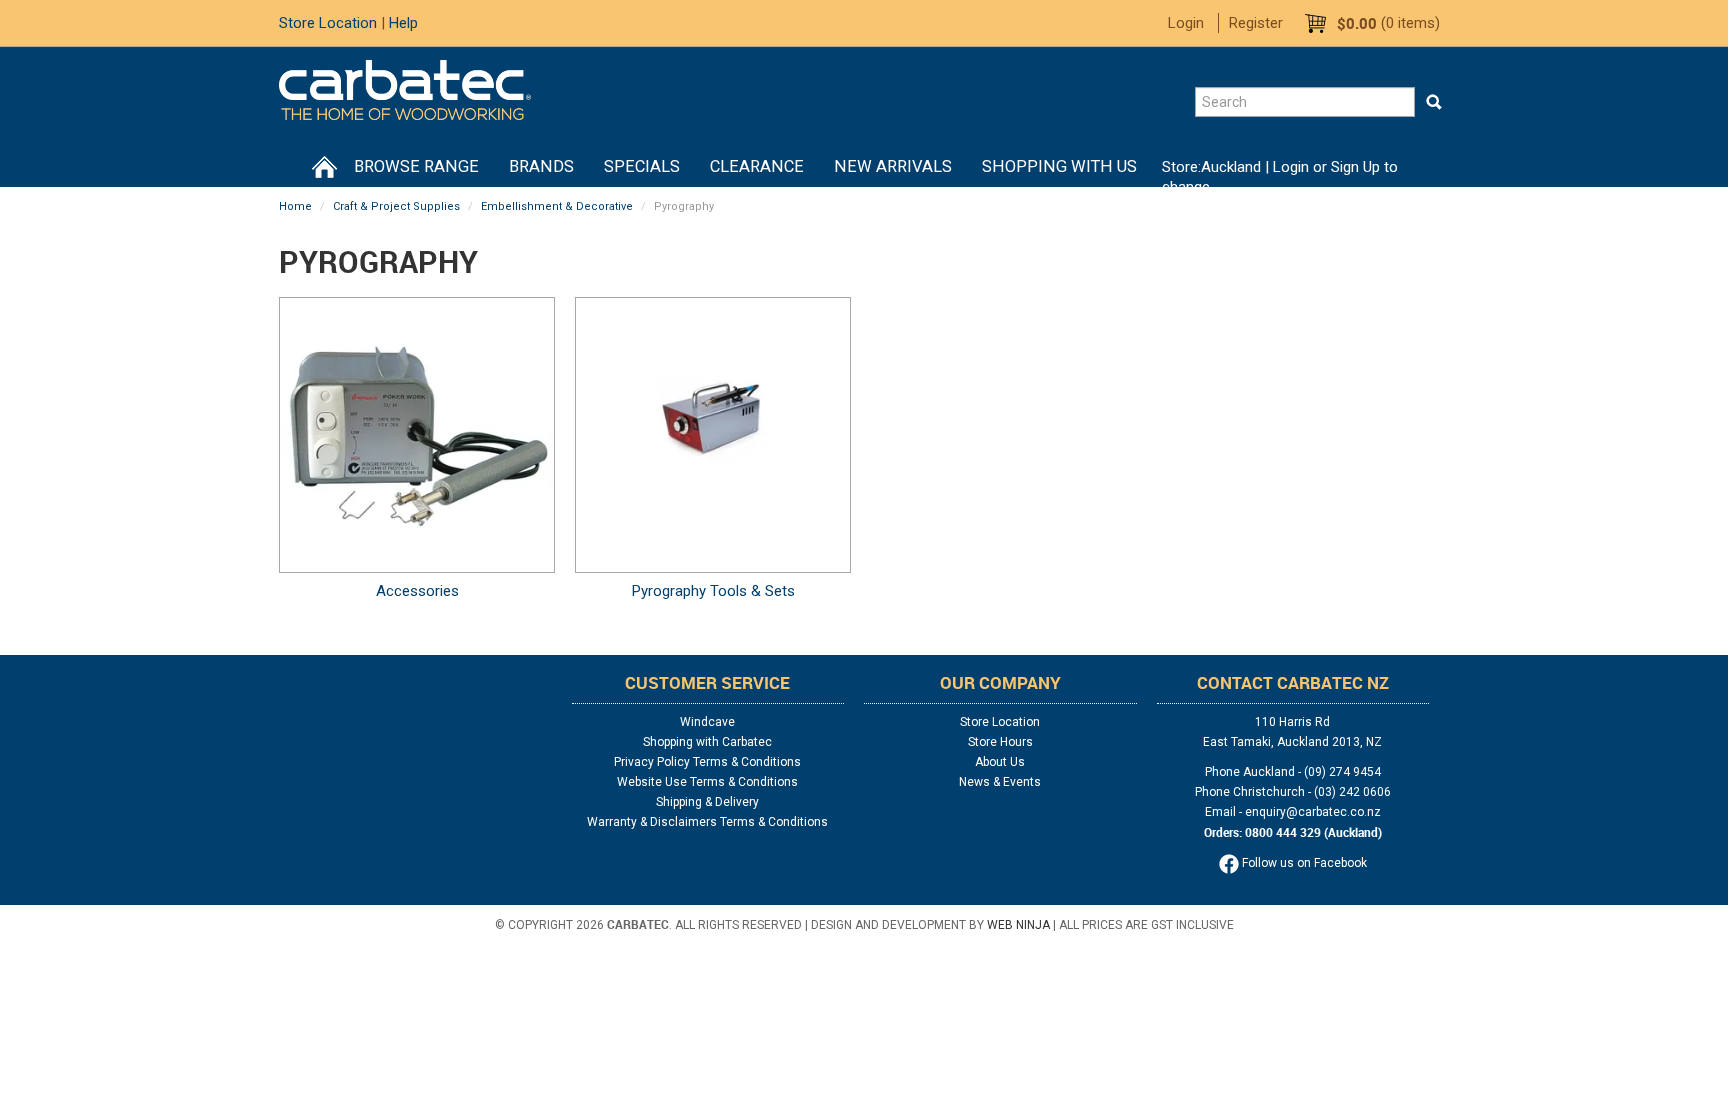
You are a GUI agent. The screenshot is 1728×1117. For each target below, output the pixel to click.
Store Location (328, 23)
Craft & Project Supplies (396, 206)
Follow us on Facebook (1303, 863)
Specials (642, 166)
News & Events (1000, 782)
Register (1256, 23)
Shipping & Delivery (707, 802)
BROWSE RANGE (416, 166)
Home (324, 167)
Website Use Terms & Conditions (707, 782)
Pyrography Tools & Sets (713, 591)
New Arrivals (893, 166)
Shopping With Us (1059, 166)
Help (403, 23)
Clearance (757, 166)
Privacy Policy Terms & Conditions (707, 762)
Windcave (707, 722)
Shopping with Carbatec (707, 742)
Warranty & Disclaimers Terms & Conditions (707, 822)
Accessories (417, 591)
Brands (541, 166)
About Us (1000, 762)
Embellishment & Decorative (557, 206)
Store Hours (1000, 742)
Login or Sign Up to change (1280, 177)
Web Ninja (1018, 925)
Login (1186, 23)
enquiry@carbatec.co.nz (1313, 812)
